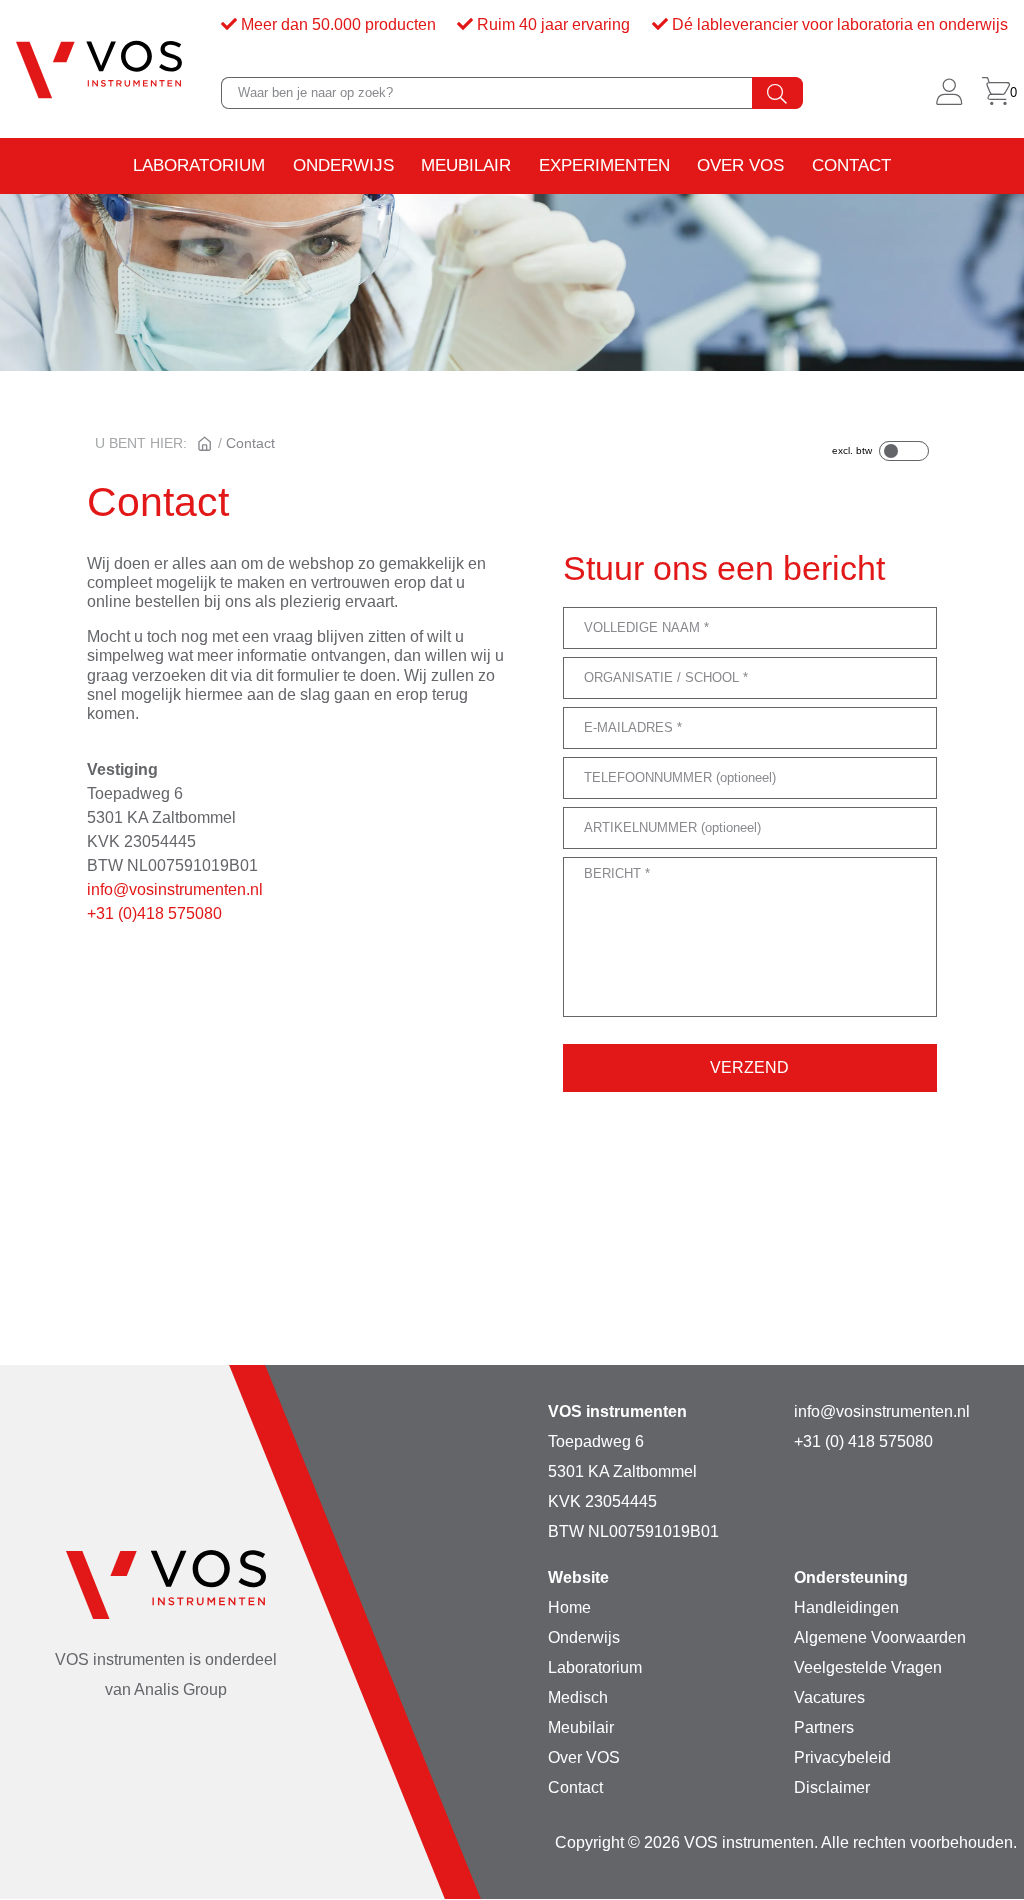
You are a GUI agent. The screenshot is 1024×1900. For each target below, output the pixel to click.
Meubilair (466, 165)
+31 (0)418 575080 (154, 913)
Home (569, 1607)
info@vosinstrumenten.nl (175, 889)
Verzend (749, 1067)
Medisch (578, 1697)
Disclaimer (832, 1787)
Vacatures (829, 1697)
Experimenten (604, 165)
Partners (824, 1727)
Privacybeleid (842, 1757)
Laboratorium (199, 165)
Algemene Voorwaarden (880, 1637)
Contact (851, 165)
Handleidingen (846, 1607)
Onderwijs (343, 165)
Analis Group (180, 1689)
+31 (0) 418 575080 (863, 1441)
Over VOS (740, 165)
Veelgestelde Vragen (868, 1667)
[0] (996, 93)
